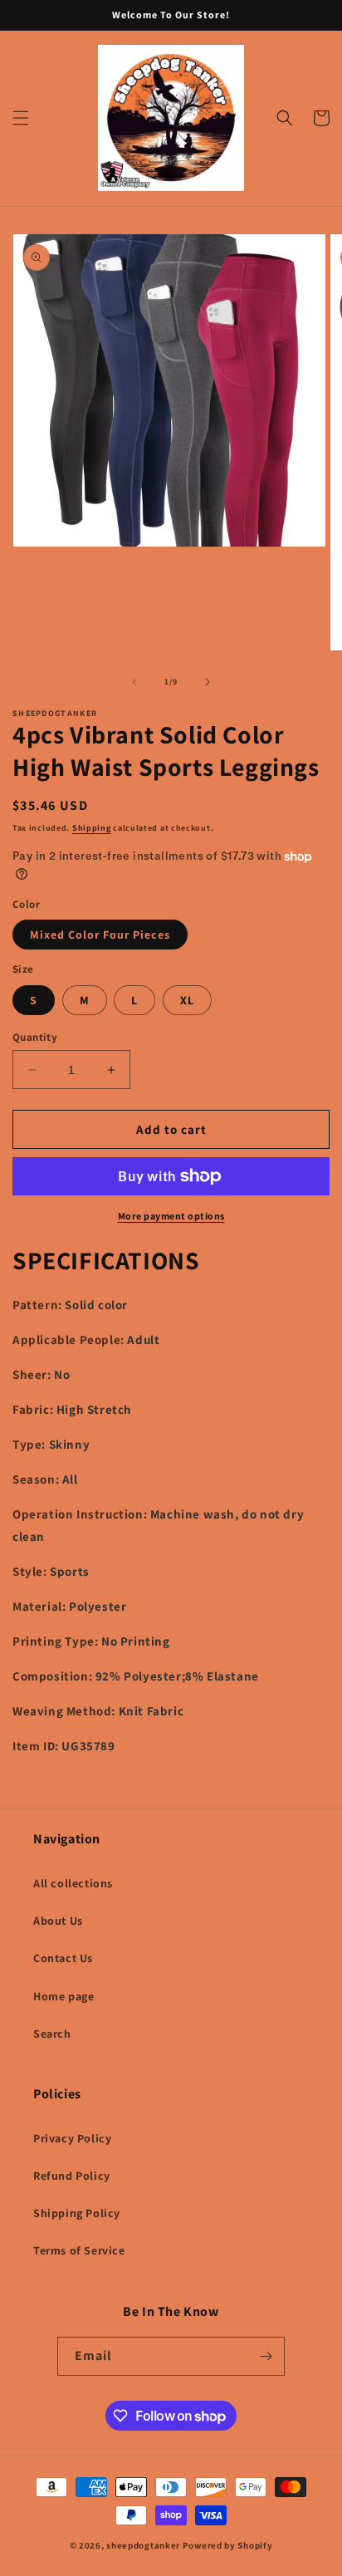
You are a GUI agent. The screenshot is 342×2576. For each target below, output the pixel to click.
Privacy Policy (72, 2138)
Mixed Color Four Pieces (100, 935)
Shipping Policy (77, 2213)
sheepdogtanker (143, 2545)
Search (52, 2034)
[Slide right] (208, 682)
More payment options (171, 1216)
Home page (64, 1996)
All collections (73, 1883)
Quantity (35, 1037)
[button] (21, 118)
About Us (58, 1921)
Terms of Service (79, 2250)
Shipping (92, 828)
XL (187, 1000)
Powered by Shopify (228, 2545)
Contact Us (63, 1958)
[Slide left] (134, 682)
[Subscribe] (266, 2356)
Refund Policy (72, 2176)
